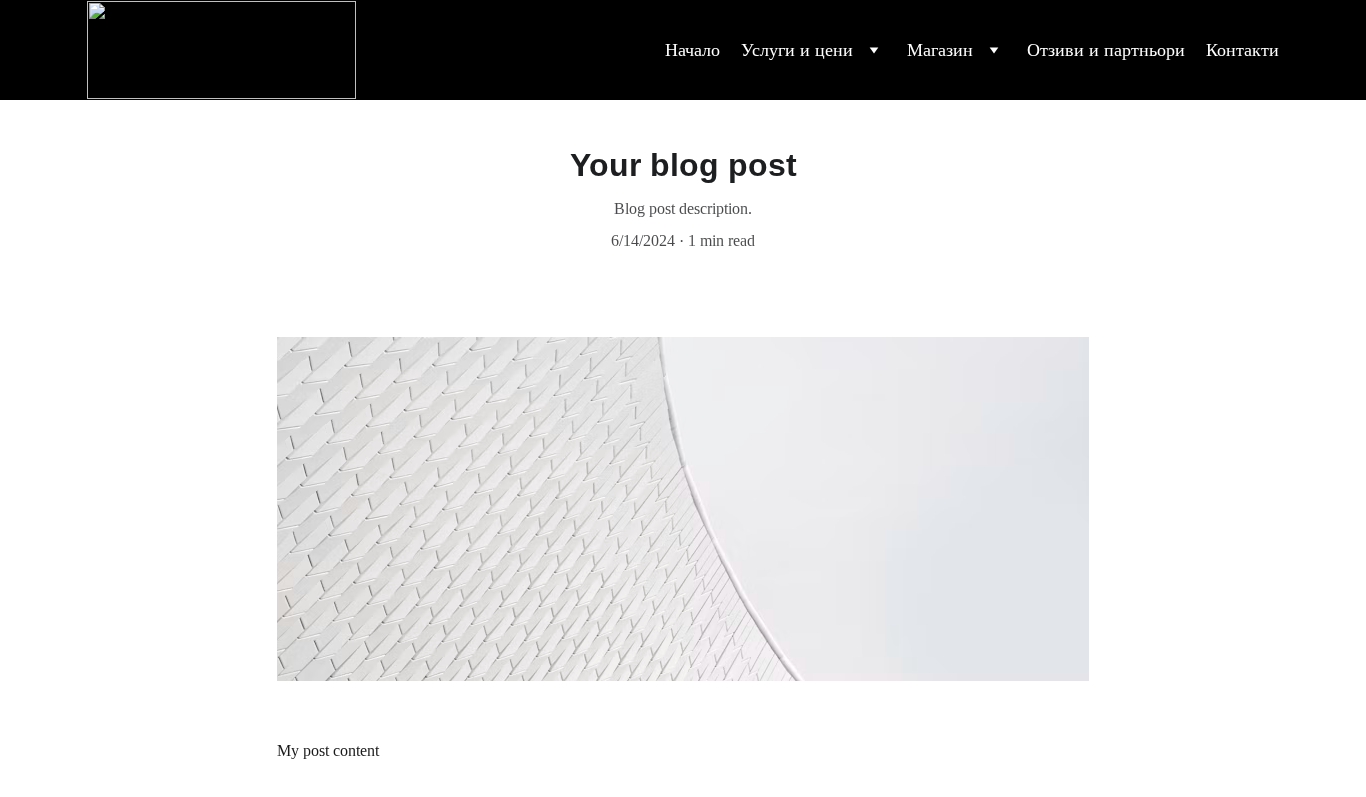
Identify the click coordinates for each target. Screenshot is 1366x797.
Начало (692, 50)
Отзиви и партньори (1106, 50)
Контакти (1242, 50)
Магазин (940, 50)
